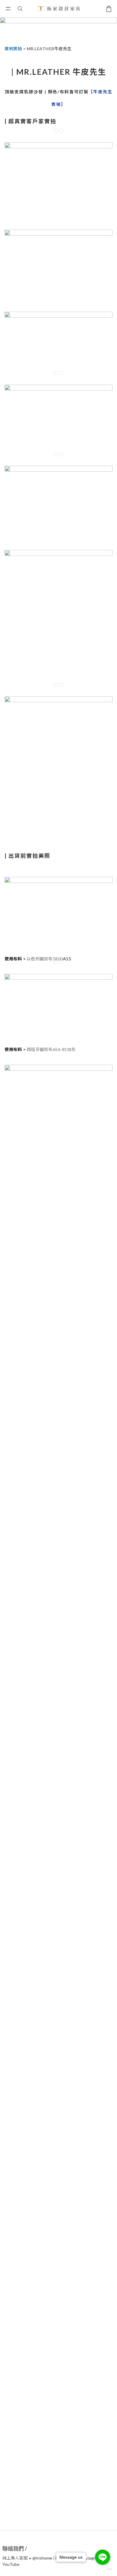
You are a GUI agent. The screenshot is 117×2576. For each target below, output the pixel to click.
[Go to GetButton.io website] (103, 2569)
